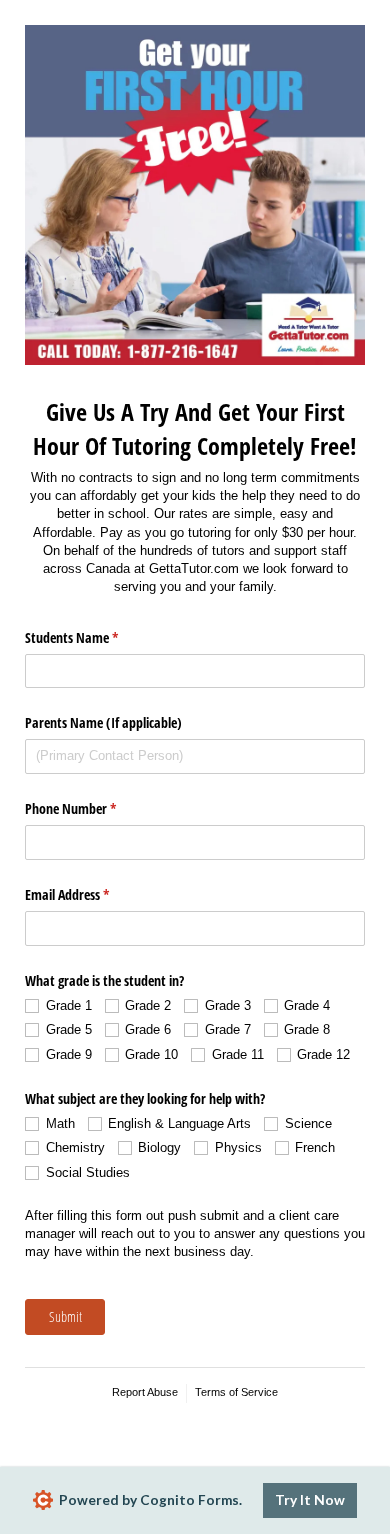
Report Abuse (145, 1392)
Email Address (90, 894)
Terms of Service (236, 1392)
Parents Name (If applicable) (103, 722)
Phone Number (94, 808)
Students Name (95, 637)
